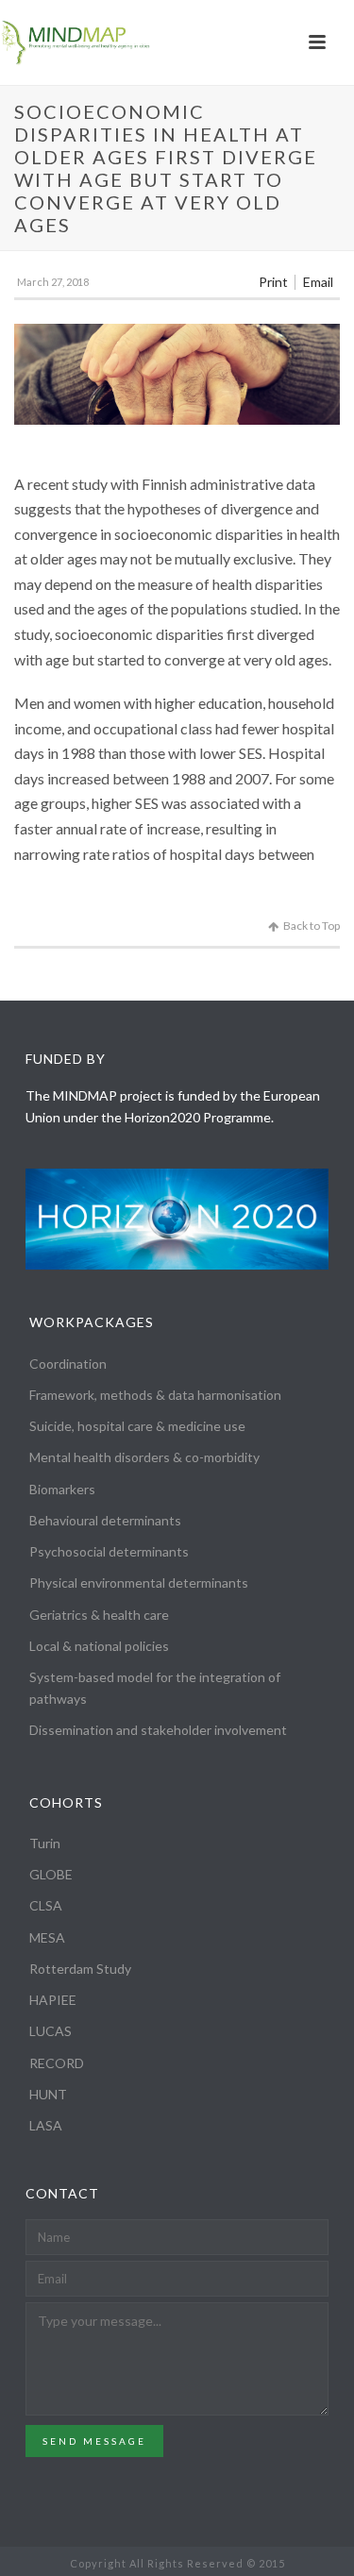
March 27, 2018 (53, 282)
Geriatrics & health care (99, 1615)
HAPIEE (53, 2000)
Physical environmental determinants (139, 1583)
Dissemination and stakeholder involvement (158, 1730)
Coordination (68, 1364)
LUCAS (51, 2031)
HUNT (48, 2094)
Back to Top (312, 926)
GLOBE (51, 1874)
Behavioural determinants (105, 1520)
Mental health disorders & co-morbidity (144, 1457)
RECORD (57, 2063)
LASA (46, 2125)
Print (273, 282)
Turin (45, 1843)
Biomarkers (62, 1489)
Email (318, 282)
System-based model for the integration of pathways (155, 1688)
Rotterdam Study (80, 1969)
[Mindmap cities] (76, 42)
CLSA (46, 1905)
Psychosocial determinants (109, 1551)
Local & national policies (99, 1646)
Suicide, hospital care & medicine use (137, 1426)
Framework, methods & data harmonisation (155, 1395)
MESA (47, 1937)
